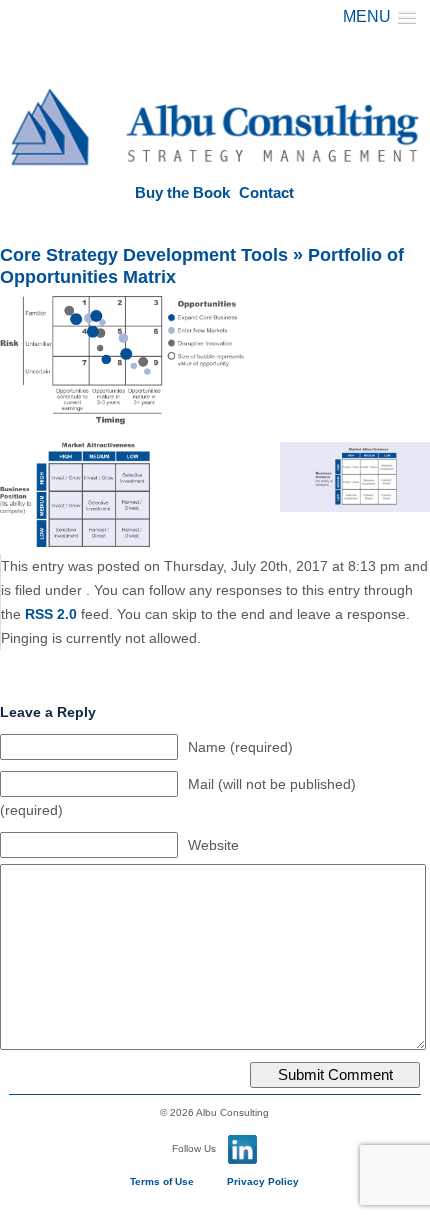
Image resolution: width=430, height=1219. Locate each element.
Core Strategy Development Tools (144, 255)
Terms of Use (162, 1181)
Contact (266, 192)
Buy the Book (182, 192)
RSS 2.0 (51, 614)
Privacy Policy (263, 1181)
